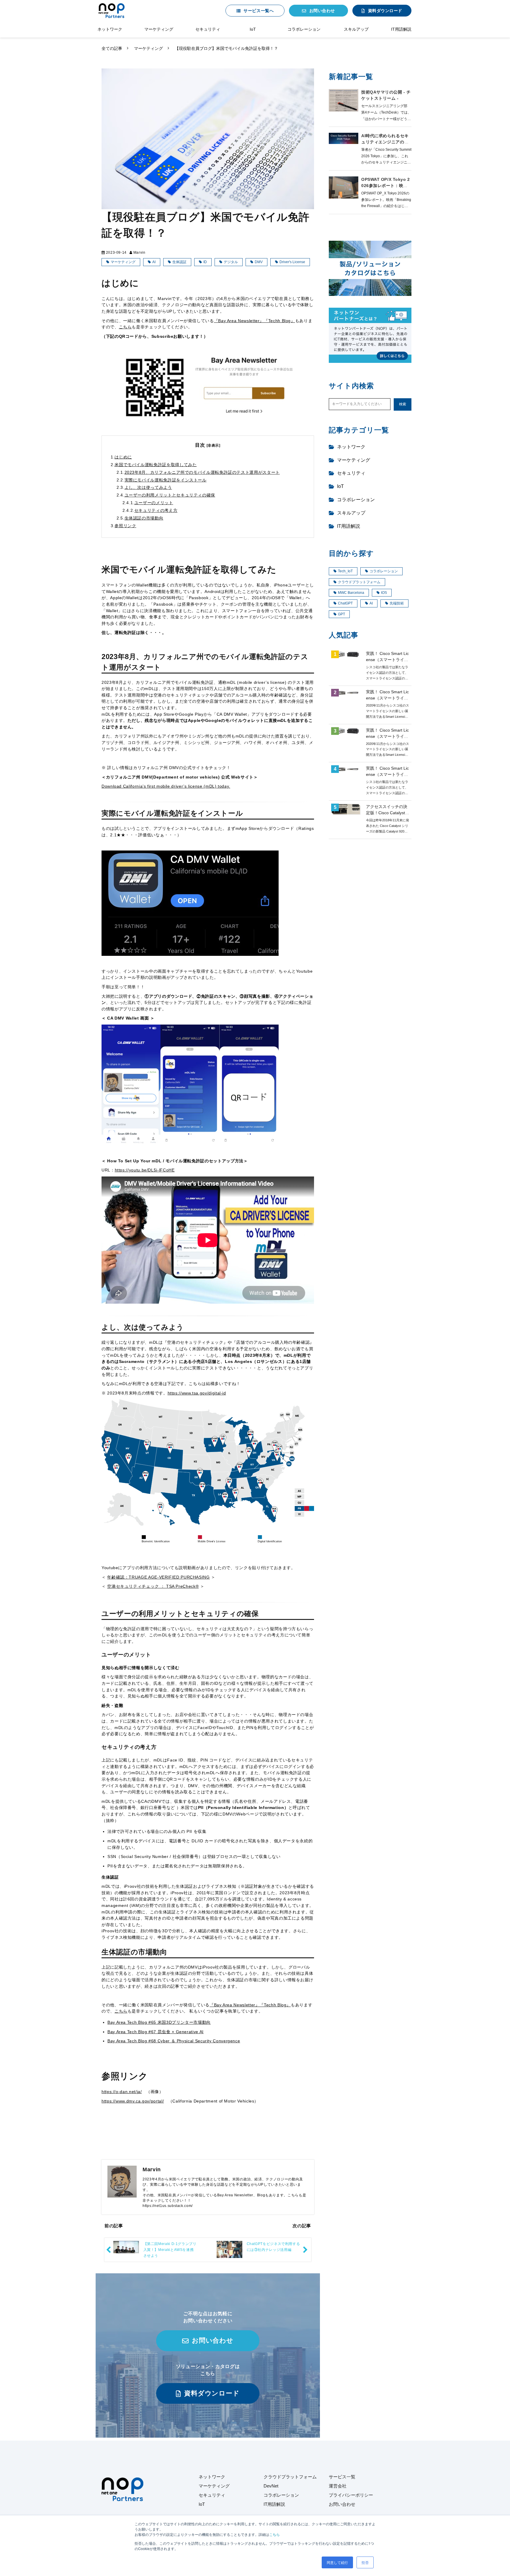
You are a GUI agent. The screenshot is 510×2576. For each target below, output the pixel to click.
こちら (274, 2534)
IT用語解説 (401, 29)
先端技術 (397, 603)
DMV (259, 262)
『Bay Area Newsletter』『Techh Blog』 (255, 321)
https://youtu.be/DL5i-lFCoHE (145, 1170)
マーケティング (159, 29)
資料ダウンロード (385, 11)
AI (154, 262)
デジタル (231, 262)
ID (205, 262)
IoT (253, 29)
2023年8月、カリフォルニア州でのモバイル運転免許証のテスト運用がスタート (202, 472)
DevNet (271, 2486)
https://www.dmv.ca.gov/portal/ (133, 2101)
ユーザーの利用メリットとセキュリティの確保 (170, 495)
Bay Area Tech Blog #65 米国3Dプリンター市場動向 (159, 2022)
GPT (341, 614)
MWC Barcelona (351, 593)
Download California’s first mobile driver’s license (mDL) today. (166, 786)
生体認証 (179, 262)
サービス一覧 (342, 2477)
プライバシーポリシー (351, 2495)
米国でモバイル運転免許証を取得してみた (156, 465)
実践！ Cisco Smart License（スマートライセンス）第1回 (387, 660)
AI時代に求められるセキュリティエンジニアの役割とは (385, 142)
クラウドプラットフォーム (359, 582)
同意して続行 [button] (337, 2562)
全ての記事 (112, 48)
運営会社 (338, 2486)
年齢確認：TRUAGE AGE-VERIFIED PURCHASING (158, 1577)
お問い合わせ (322, 11)
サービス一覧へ (259, 11)
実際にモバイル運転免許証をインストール (166, 480)
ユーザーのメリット (154, 503)
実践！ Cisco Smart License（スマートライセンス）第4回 (387, 698)
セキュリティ (208, 29)
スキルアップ (356, 29)
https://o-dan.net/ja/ (122, 2092)
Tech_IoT (345, 571)
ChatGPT (345, 603)
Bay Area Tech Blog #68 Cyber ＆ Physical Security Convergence (174, 2041)
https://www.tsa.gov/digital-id (197, 1393)
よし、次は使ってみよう (148, 487)
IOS (384, 593)
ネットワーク (110, 29)
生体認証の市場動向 (144, 518)
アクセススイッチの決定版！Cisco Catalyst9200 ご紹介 (387, 813)
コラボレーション (304, 29)
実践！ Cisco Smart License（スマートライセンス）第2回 (387, 774)
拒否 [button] (365, 2562)
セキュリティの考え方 (156, 510)
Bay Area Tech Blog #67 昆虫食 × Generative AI (156, 2032)
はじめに (123, 457)
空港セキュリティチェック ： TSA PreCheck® (153, 1586)
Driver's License (292, 262)
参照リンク (125, 526)
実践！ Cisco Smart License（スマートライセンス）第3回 (387, 736)
